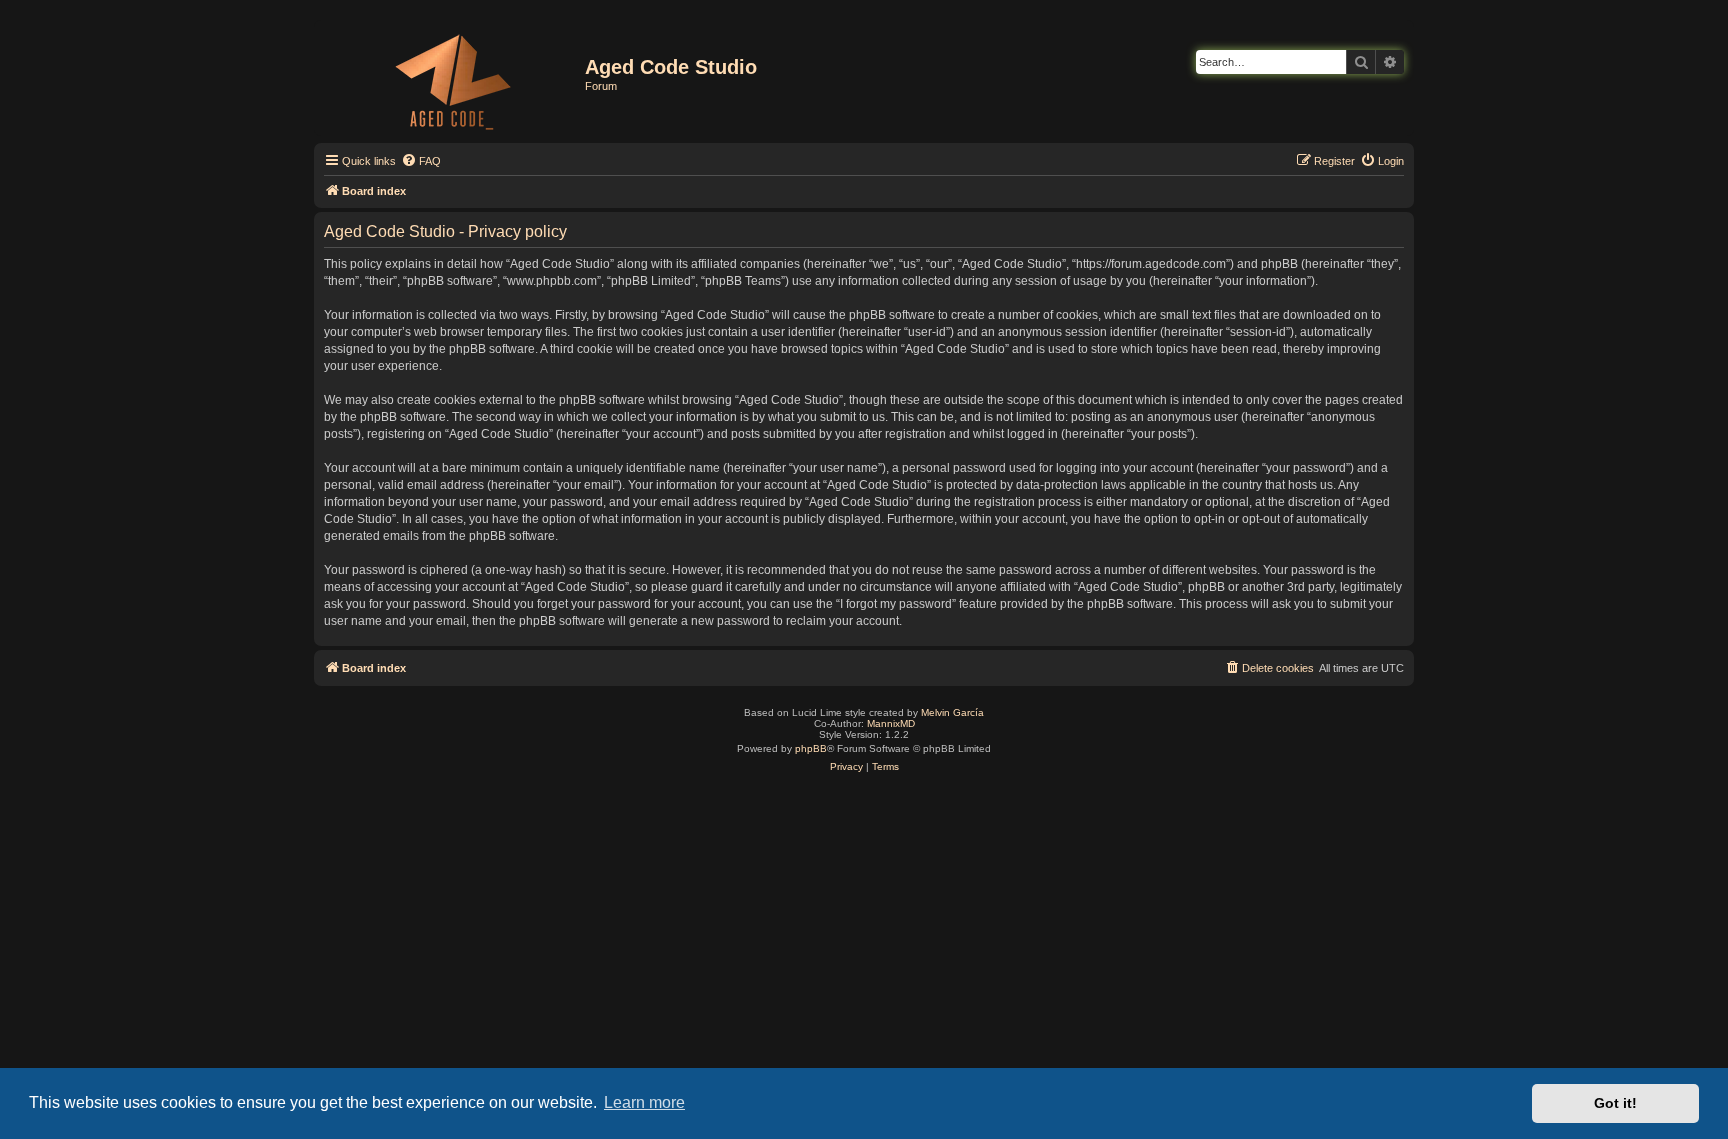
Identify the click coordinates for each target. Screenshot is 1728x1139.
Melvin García (952, 712)
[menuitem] (421, 161)
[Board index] (452, 78)
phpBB (811, 748)
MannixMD (891, 723)
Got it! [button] (1615, 1103)
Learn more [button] (644, 1102)
